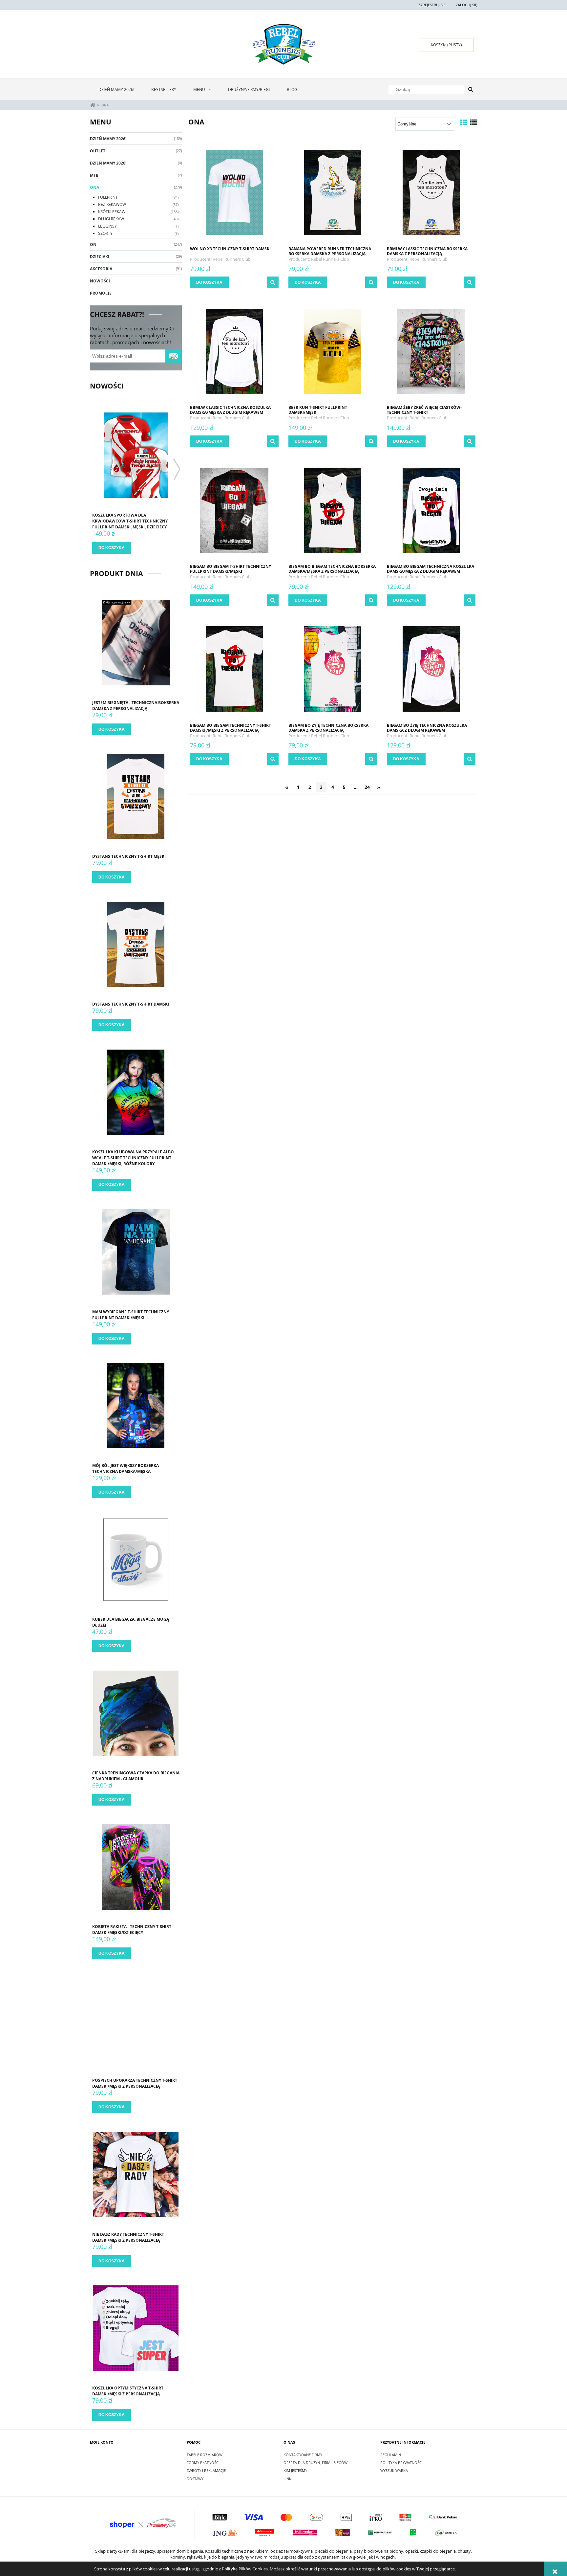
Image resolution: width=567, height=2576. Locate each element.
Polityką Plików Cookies (245, 2569)
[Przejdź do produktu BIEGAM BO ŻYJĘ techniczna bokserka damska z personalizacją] (333, 669)
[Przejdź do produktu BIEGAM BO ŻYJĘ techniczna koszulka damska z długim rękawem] (431, 669)
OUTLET (98, 151)
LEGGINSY (107, 226)
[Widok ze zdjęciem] (464, 122)
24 (367, 787)
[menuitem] (116, 89)
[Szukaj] (471, 89)
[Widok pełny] (473, 122)
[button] (273, 282)
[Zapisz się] (174, 356)
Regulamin (391, 2455)
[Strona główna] (284, 44)
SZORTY (105, 233)
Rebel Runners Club (232, 259)
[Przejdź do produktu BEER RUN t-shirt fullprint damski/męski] (333, 351)
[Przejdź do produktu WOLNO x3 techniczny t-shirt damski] (234, 192)
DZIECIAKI (100, 257)
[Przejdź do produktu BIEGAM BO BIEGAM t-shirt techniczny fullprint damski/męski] (234, 510)
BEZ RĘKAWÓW (112, 204)
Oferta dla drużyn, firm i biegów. (316, 2463)
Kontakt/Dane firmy (303, 2455)
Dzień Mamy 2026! (108, 139)
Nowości (100, 281)
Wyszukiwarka (394, 2470)
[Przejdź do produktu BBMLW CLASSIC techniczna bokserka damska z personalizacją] (431, 192)
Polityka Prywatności (401, 2463)
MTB (94, 175)
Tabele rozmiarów (205, 2455)
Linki (288, 2479)
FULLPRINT (108, 197)
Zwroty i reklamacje (206, 2470)
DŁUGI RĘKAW (111, 219)
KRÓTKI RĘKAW (112, 212)
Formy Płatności (203, 2463)
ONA (94, 187)
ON (93, 244)
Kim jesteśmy (295, 2470)
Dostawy (195, 2479)
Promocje (101, 293)
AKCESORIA (101, 269)
